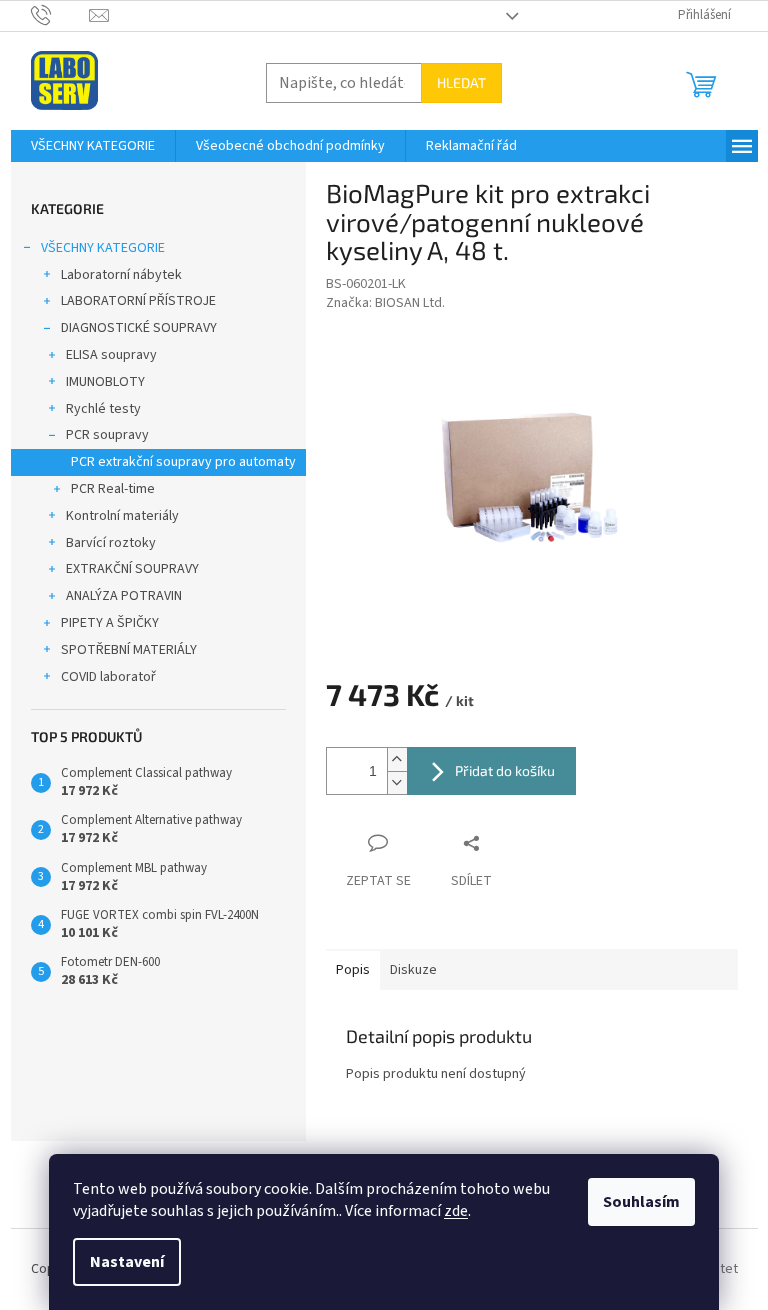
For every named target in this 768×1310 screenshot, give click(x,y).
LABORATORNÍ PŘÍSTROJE (138, 301)
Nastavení (127, 1262)
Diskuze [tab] (413, 970)
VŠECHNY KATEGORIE (103, 248)
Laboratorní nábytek (121, 275)
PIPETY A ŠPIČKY (110, 623)
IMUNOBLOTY (105, 382)
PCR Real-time (113, 489)
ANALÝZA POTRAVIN (124, 596)
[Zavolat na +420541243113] (60, 15)
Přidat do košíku (505, 770)
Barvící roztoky (111, 543)
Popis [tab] (353, 970)
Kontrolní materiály (122, 516)
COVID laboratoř (108, 677)
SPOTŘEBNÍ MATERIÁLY (129, 650)
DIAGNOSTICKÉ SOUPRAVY (139, 328)
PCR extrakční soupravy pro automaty (183, 462)
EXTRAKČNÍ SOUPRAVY (132, 569)
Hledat (461, 82)
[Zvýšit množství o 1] (397, 759)
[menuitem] (93, 146)
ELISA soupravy (111, 355)
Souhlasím (641, 1202)
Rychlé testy (103, 409)
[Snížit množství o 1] (397, 782)
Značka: (385, 303)
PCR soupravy (107, 435)
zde (456, 1211)
